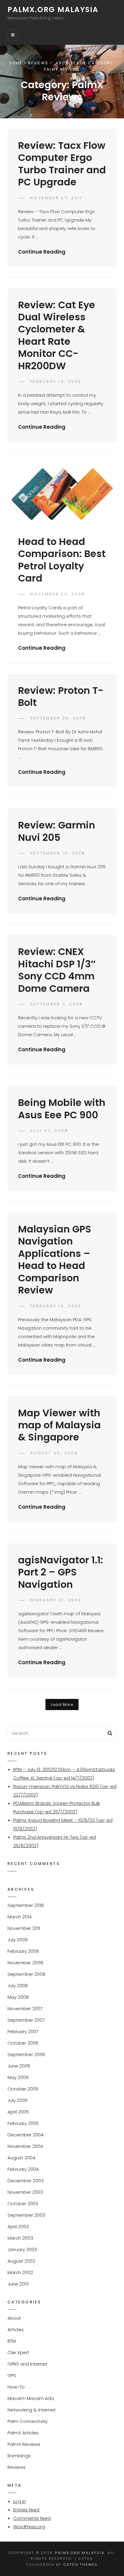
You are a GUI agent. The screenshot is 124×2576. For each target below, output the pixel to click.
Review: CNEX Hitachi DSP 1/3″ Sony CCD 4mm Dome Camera (57, 970)
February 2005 (23, 2123)
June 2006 (19, 2066)
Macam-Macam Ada (31, 2398)
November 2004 (25, 2146)
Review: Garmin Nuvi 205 (57, 831)
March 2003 (20, 2238)
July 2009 (18, 1940)
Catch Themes (81, 2565)
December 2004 (26, 2135)
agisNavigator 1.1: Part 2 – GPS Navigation (61, 1572)
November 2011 (24, 1928)
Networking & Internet (32, 2410)
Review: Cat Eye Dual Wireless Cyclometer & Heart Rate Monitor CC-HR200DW (57, 335)
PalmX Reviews (24, 2444)
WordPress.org (29, 2527)
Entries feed (26, 2510)
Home (16, 63)
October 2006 (23, 2043)
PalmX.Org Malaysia (53, 10)
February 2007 (23, 2031)
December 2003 (26, 2181)
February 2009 (23, 1951)
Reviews (38, 63)
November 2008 (25, 1963)
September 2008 (26, 1974)
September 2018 (26, 1905)
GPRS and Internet (28, 2364)
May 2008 (18, 1997)
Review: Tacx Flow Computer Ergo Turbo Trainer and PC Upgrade (62, 164)
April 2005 (18, 2112)
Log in (20, 2501)
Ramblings (19, 2456)
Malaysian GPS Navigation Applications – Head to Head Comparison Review (55, 1259)
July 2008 (18, 1986)
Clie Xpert (18, 2352)
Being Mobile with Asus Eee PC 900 (62, 1109)
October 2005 (23, 2089)
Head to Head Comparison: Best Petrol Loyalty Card (62, 560)
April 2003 (18, 2227)
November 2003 (25, 2192)
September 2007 (26, 2020)
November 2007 (25, 2009)
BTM (12, 2341)
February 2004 (23, 2169)
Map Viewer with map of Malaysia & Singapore (59, 1425)
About (14, 2318)
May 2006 (18, 2077)
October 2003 (23, 2204)
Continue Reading (42, 252)
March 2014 (20, 1917)
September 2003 (26, 2215)
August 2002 (21, 2261)
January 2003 (22, 2249)
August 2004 (21, 2158)
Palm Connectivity (28, 2421)
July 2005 (18, 2100)
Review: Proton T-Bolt (61, 696)
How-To (16, 2387)
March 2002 (20, 2272)
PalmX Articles (23, 2433)
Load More (62, 1705)
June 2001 (18, 2284)
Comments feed (32, 2518)
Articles (16, 2329)
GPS (12, 2375)
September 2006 (26, 2054)
